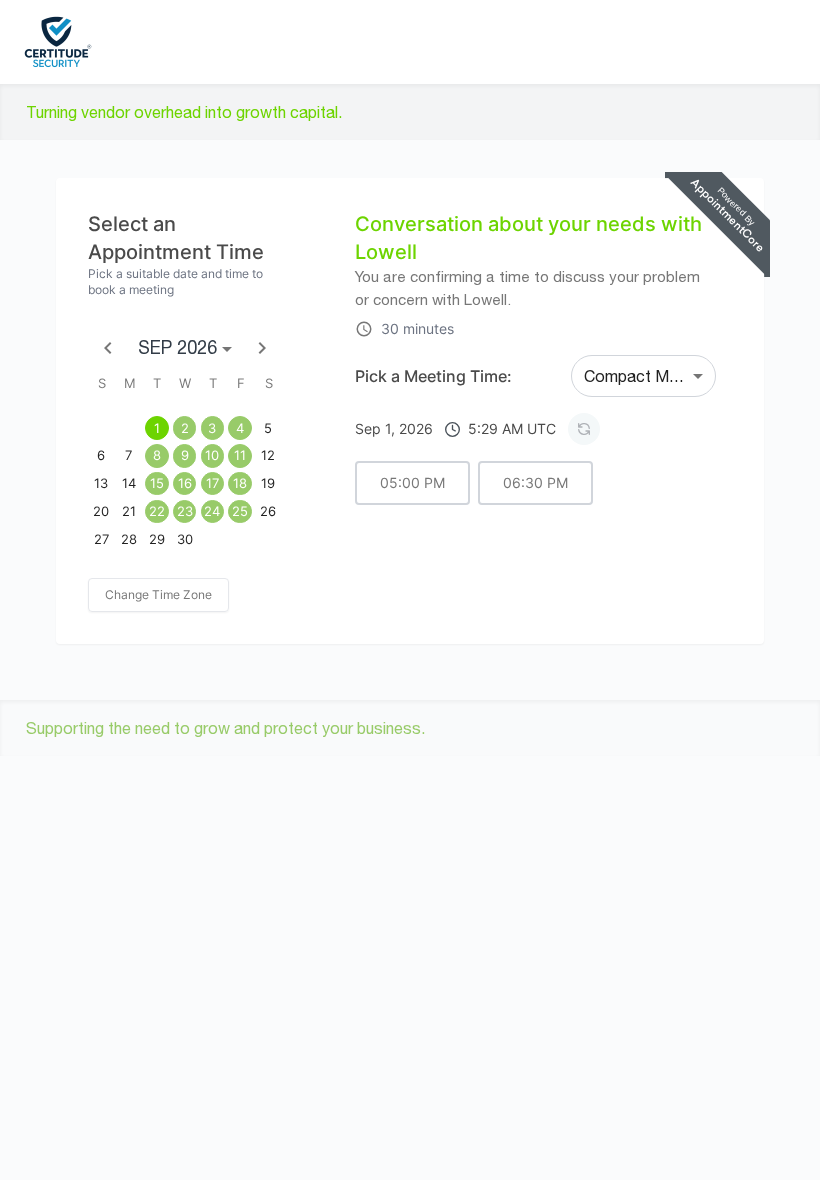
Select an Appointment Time (176, 238)
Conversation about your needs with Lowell (528, 238)
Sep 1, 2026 (455, 428)
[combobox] (643, 376)
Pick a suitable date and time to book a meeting (175, 281)
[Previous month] (108, 348)
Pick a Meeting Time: (433, 376)
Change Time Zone (158, 594)
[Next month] (262, 348)
